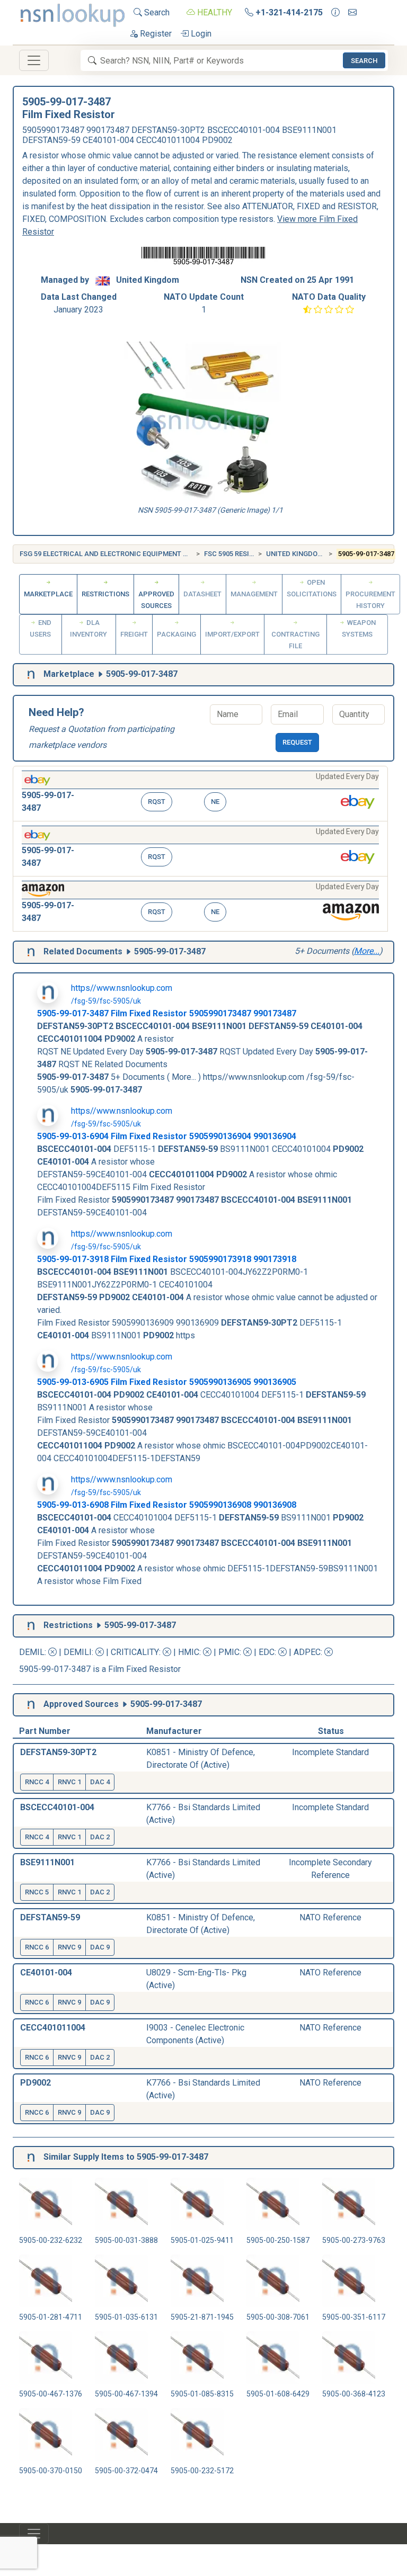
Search (156, 12)
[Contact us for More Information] (335, 13)
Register (155, 34)
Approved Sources (156, 600)
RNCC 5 (37, 1892)
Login (200, 34)
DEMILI (78, 1652)
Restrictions (105, 594)
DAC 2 (100, 1837)
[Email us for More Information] (352, 13)
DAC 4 (100, 1782)
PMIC (229, 1652)
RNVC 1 (69, 1782)
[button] (200, 794)
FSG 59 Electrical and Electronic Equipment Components (125, 554)
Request (297, 742)
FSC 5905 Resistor (235, 554)
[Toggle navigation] (34, 60)
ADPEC (307, 1652)
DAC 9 (100, 1947)
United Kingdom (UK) (302, 554)
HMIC (189, 1652)
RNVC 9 (69, 1947)
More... (367, 951)
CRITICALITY (135, 1652)
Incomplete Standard (330, 1752)
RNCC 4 (37, 1782)
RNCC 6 (37, 1947)
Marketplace (48, 594)
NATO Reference (330, 1917)
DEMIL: (34, 1652)
